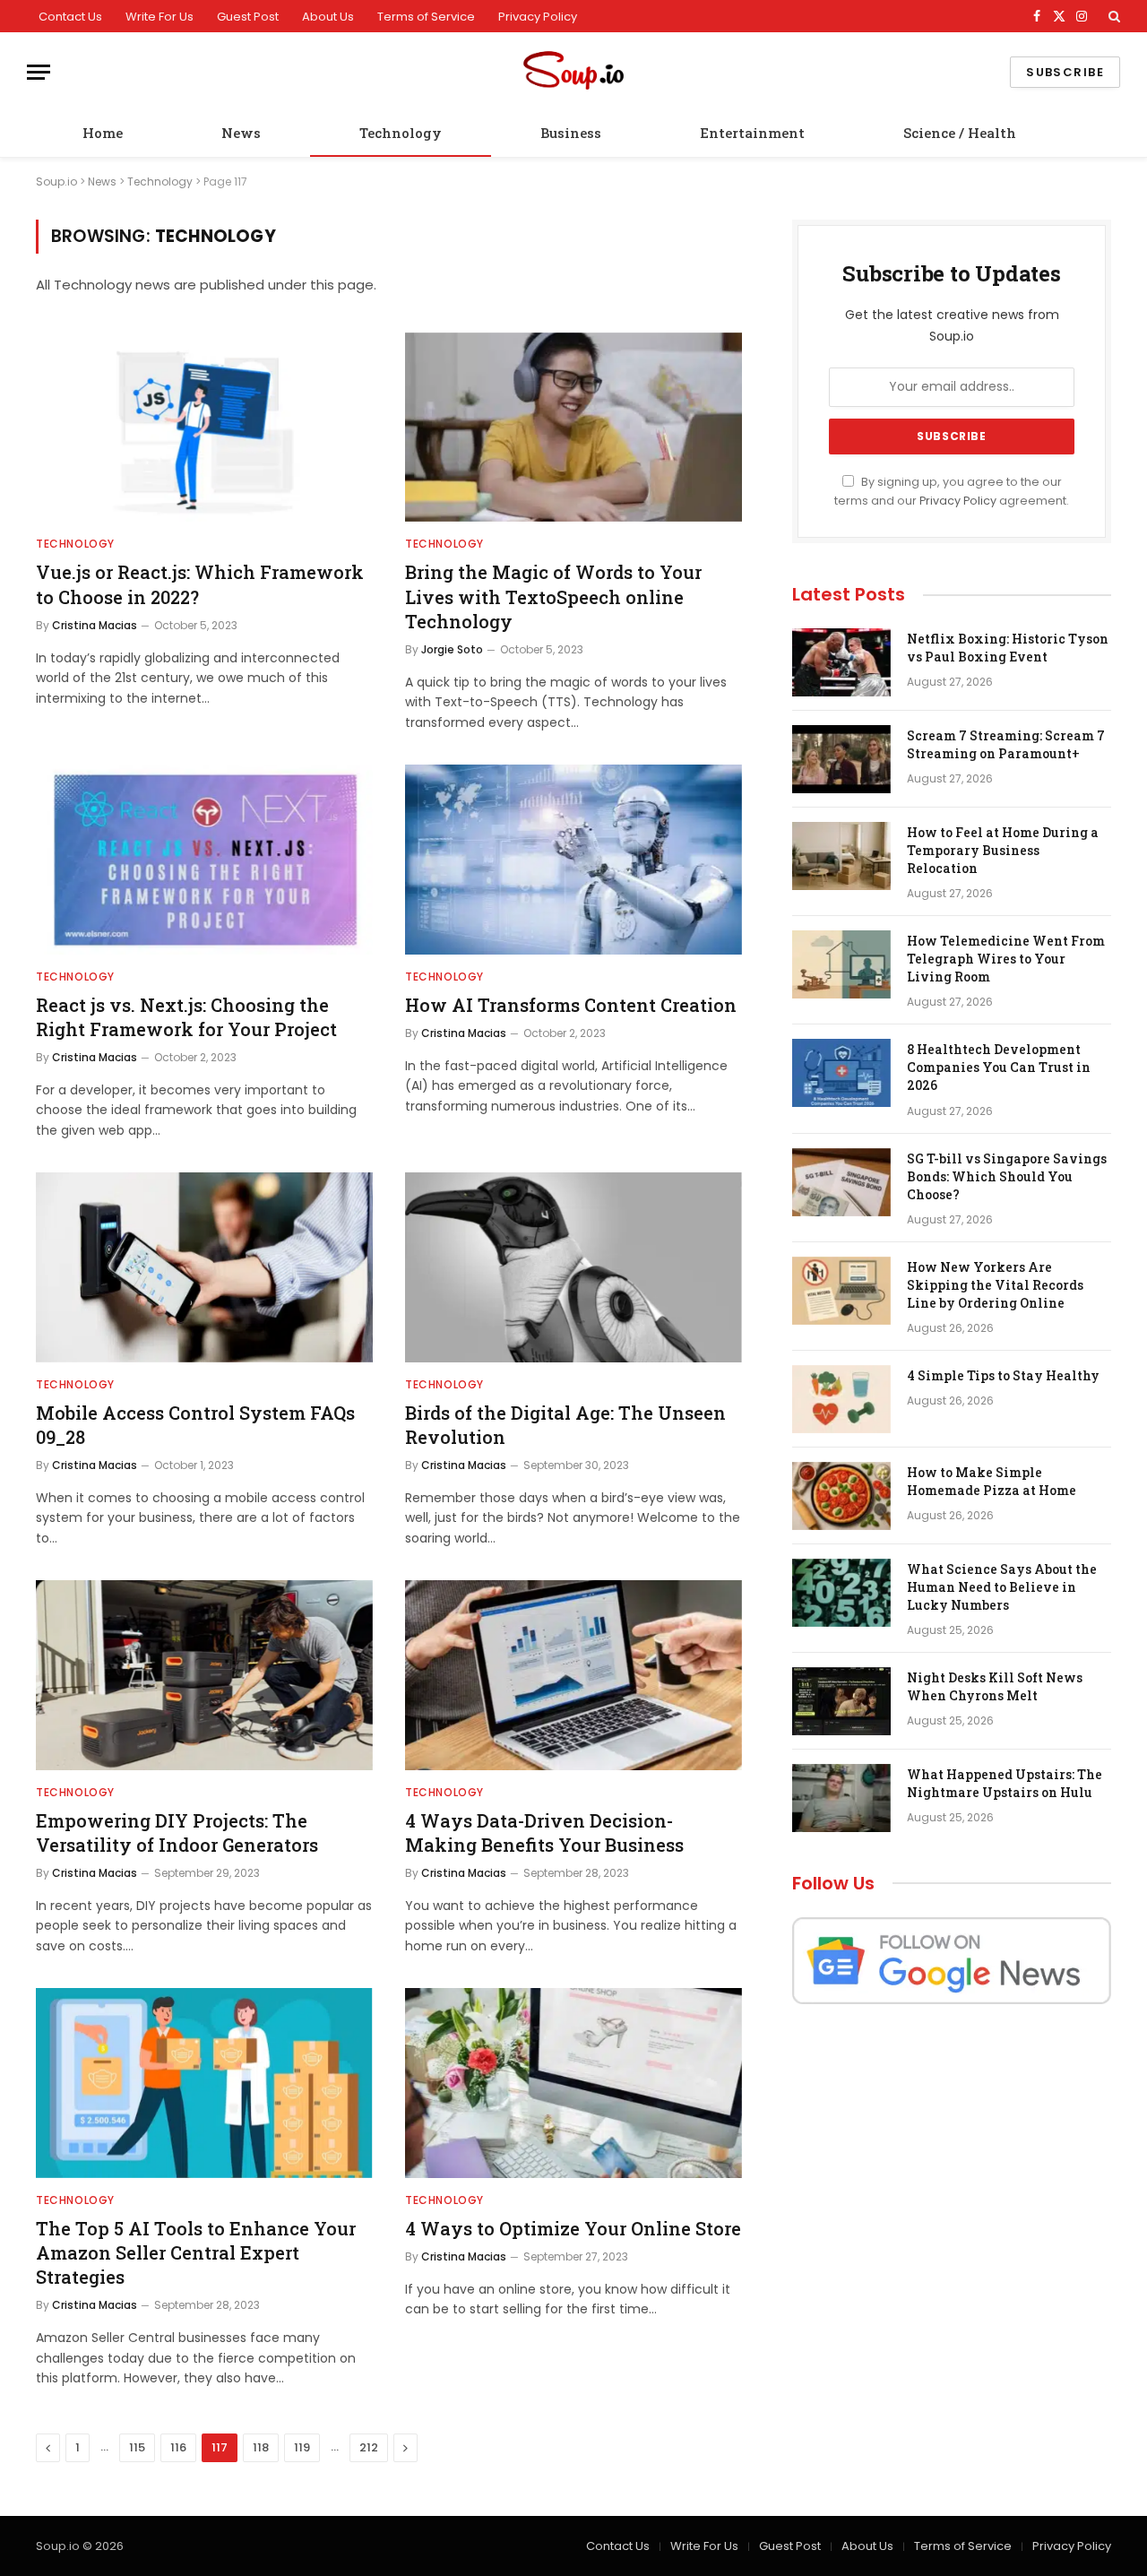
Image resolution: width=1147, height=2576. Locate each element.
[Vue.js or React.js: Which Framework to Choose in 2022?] (204, 428)
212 (369, 2447)
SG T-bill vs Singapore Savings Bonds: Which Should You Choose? (1007, 1176)
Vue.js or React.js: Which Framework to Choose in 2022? (200, 584)
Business (571, 133)
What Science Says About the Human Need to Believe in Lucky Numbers (1002, 1587)
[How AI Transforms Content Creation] (573, 860)
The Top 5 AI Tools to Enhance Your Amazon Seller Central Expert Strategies (196, 2252)
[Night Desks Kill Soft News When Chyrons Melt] (841, 1701)
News (241, 133)
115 (137, 2447)
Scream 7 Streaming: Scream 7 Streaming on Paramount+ (1006, 744)
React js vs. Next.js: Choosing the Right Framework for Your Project (186, 1017)
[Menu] (39, 72)
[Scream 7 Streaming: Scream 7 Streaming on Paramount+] (841, 759)
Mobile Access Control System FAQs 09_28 (195, 1425)
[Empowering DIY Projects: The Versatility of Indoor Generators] (204, 1675)
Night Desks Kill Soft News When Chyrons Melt (995, 1686)
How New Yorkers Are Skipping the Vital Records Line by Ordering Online (995, 1285)
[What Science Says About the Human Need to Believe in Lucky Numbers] (841, 1593)
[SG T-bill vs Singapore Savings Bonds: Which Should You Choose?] (841, 1182)
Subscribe (1065, 72)
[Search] (1113, 16)
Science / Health (960, 133)
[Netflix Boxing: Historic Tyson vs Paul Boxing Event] (841, 662)
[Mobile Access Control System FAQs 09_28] (204, 1267)
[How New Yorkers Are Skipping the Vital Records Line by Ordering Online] (841, 1291)
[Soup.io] (573, 72)
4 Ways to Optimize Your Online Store (573, 2228)
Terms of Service (426, 17)
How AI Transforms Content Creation (571, 1005)
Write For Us (160, 17)
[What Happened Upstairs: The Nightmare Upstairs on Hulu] (841, 1798)
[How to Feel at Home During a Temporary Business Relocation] (841, 856)
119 (302, 2447)
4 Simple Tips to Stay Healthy (1003, 1375)
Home (103, 133)
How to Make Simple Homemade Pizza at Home (992, 1481)
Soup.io (56, 182)
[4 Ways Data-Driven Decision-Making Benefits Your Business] (573, 1675)
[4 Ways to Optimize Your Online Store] (573, 2083)
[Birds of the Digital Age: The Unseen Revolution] (573, 1267)
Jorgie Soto (452, 649)
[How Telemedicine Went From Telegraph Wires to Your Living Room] (841, 964)
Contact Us (70, 17)
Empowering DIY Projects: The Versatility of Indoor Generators (177, 1833)
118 (261, 2447)
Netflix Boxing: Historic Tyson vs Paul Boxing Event (1008, 648)
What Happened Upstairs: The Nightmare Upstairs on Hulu (1005, 1783)
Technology (401, 133)
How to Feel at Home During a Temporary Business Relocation (1003, 850)
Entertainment (752, 133)
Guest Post (248, 17)
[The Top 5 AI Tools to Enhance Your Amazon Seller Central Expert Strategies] (204, 2083)
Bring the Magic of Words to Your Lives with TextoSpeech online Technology (553, 596)
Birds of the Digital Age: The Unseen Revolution (565, 1425)
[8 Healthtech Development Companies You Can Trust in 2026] (841, 1073)
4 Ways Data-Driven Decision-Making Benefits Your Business (544, 1833)
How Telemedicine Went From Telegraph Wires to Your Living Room (1006, 959)
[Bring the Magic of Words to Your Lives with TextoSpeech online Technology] (573, 428)
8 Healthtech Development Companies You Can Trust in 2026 (999, 1067)
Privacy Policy (538, 17)
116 (178, 2447)
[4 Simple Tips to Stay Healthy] (841, 1399)
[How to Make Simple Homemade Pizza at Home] (841, 1496)
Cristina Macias (95, 625)
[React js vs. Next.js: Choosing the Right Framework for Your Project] (204, 860)
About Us (328, 17)
